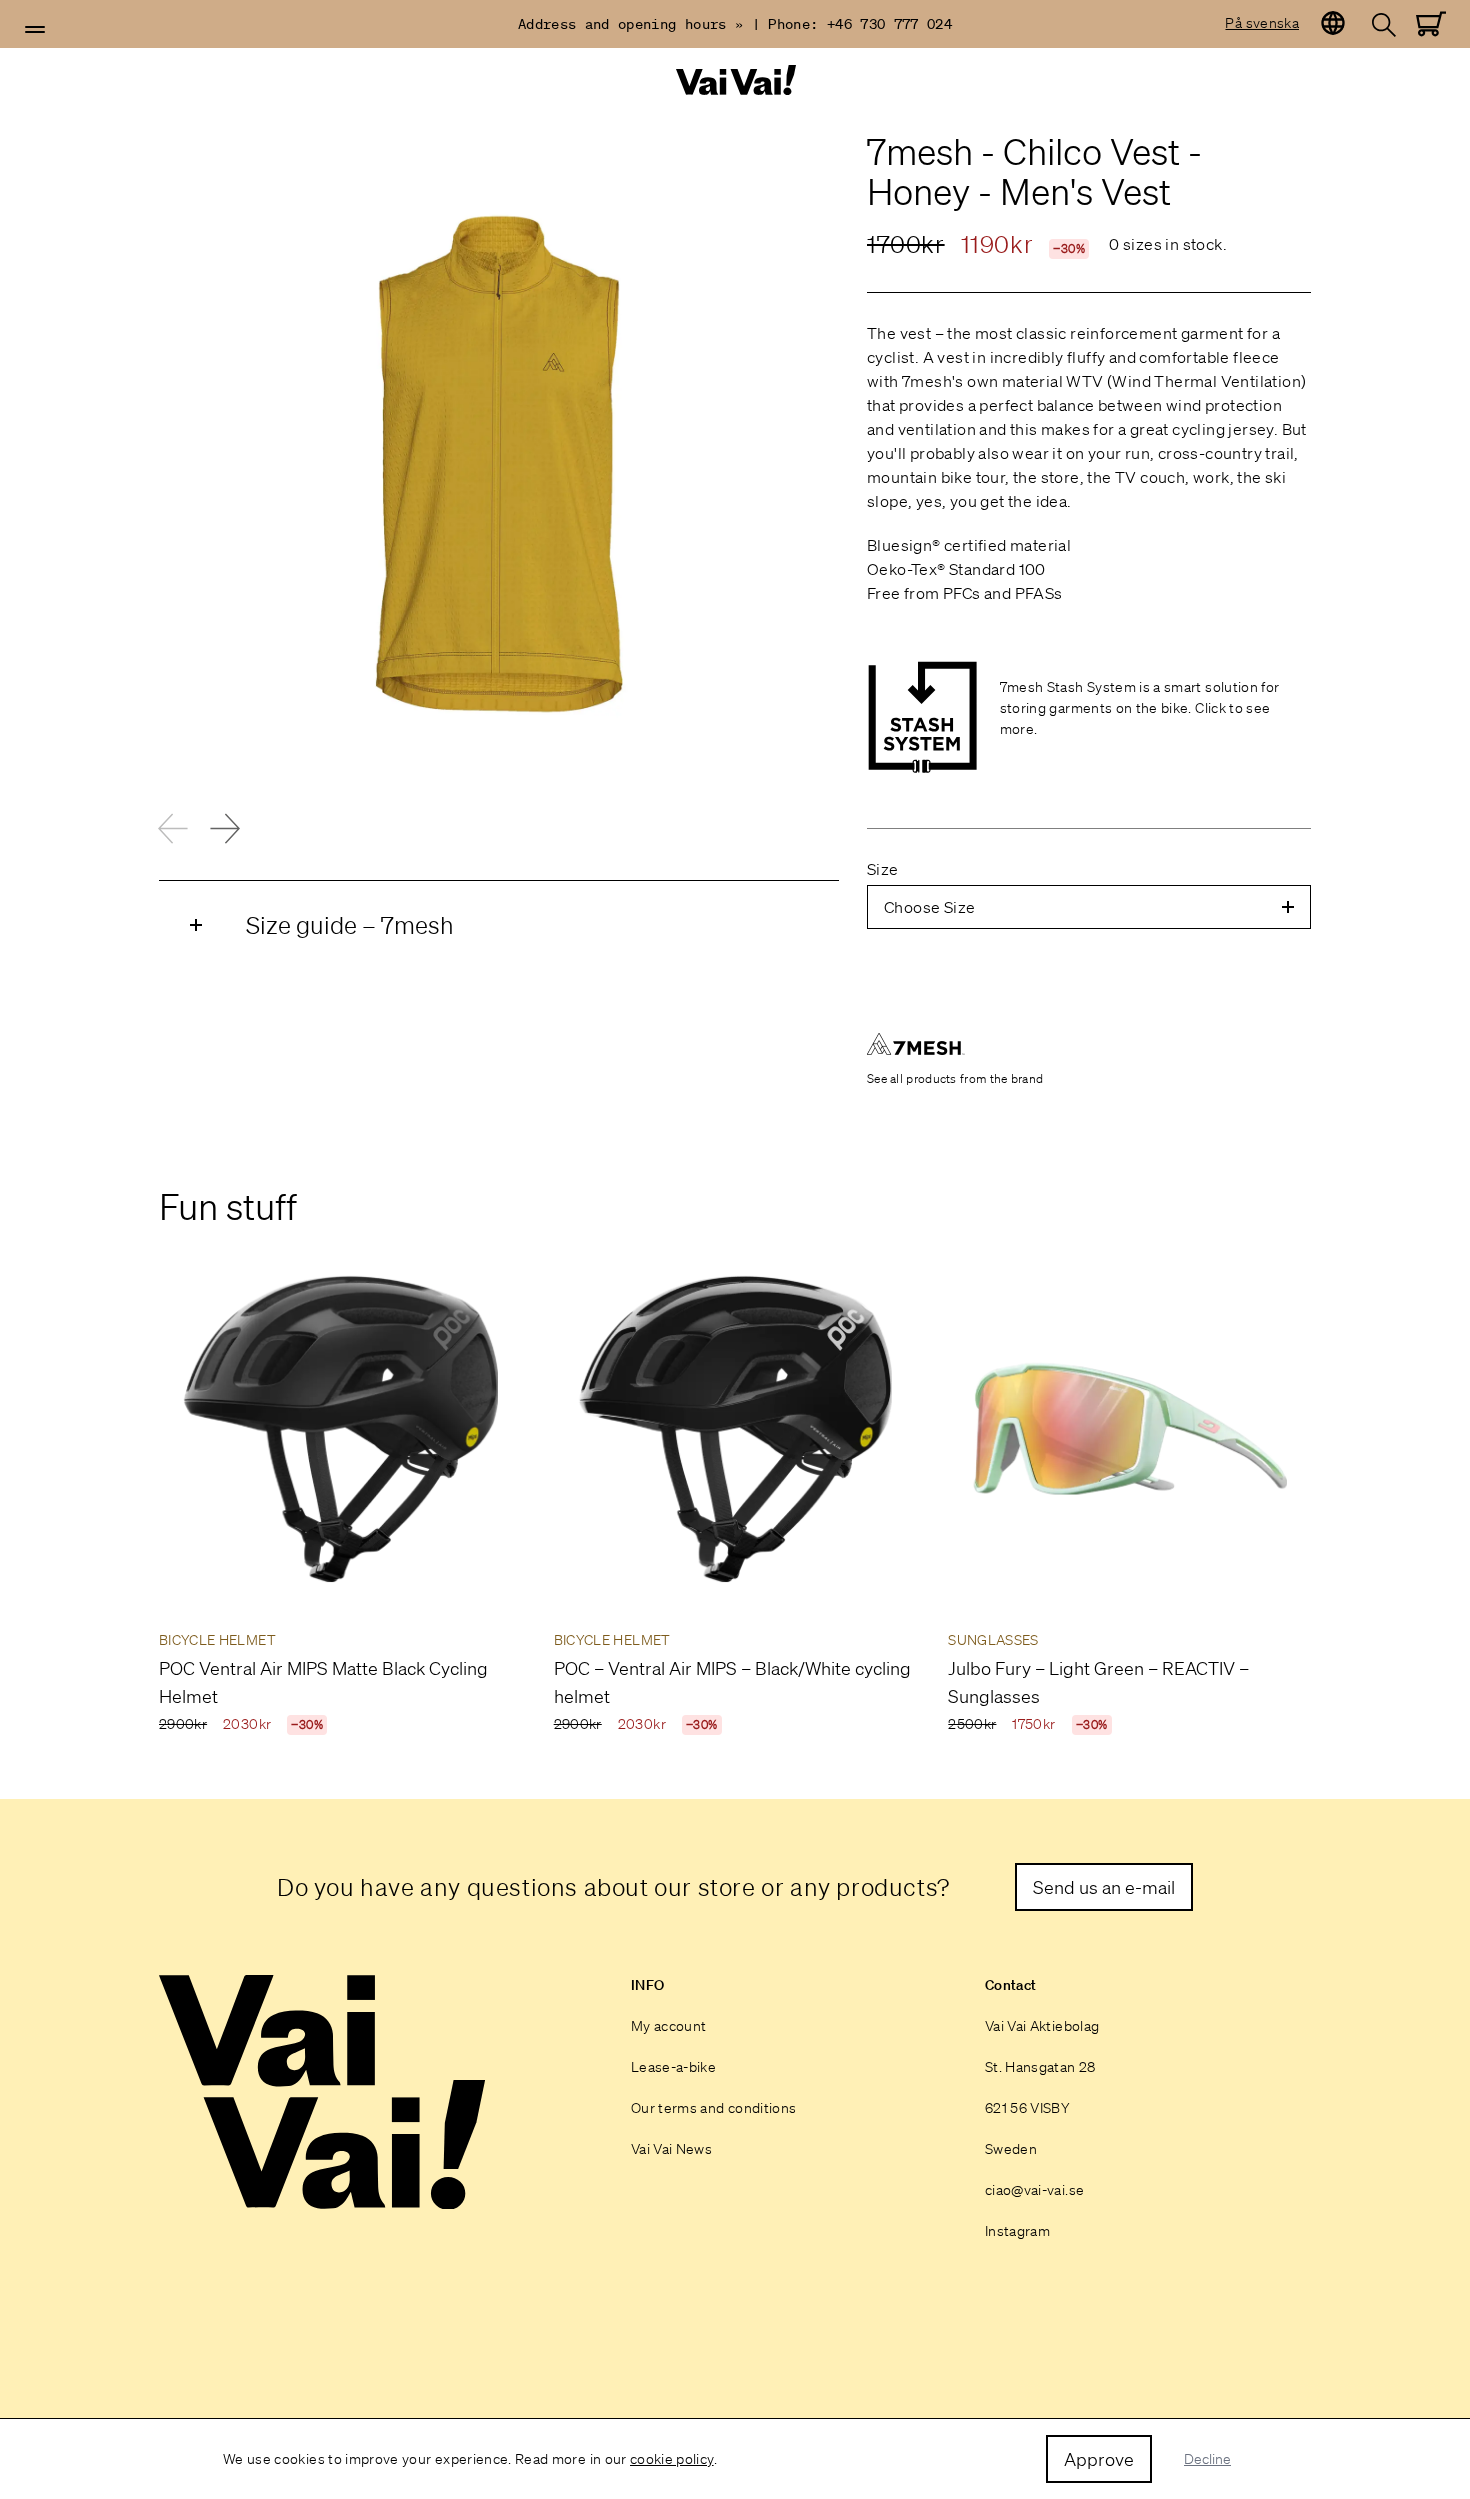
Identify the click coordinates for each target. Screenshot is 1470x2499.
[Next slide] (225, 828)
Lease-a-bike (673, 2067)
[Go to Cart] (1431, 24)
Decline (1207, 2459)
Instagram (1017, 2231)
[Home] (735, 80)
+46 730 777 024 (889, 24)
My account (669, 2026)
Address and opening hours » (630, 24)
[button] (35, 30)
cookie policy (672, 2459)
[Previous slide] (173, 828)
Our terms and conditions (713, 2108)
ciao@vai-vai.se (1034, 2190)
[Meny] (35, 30)
